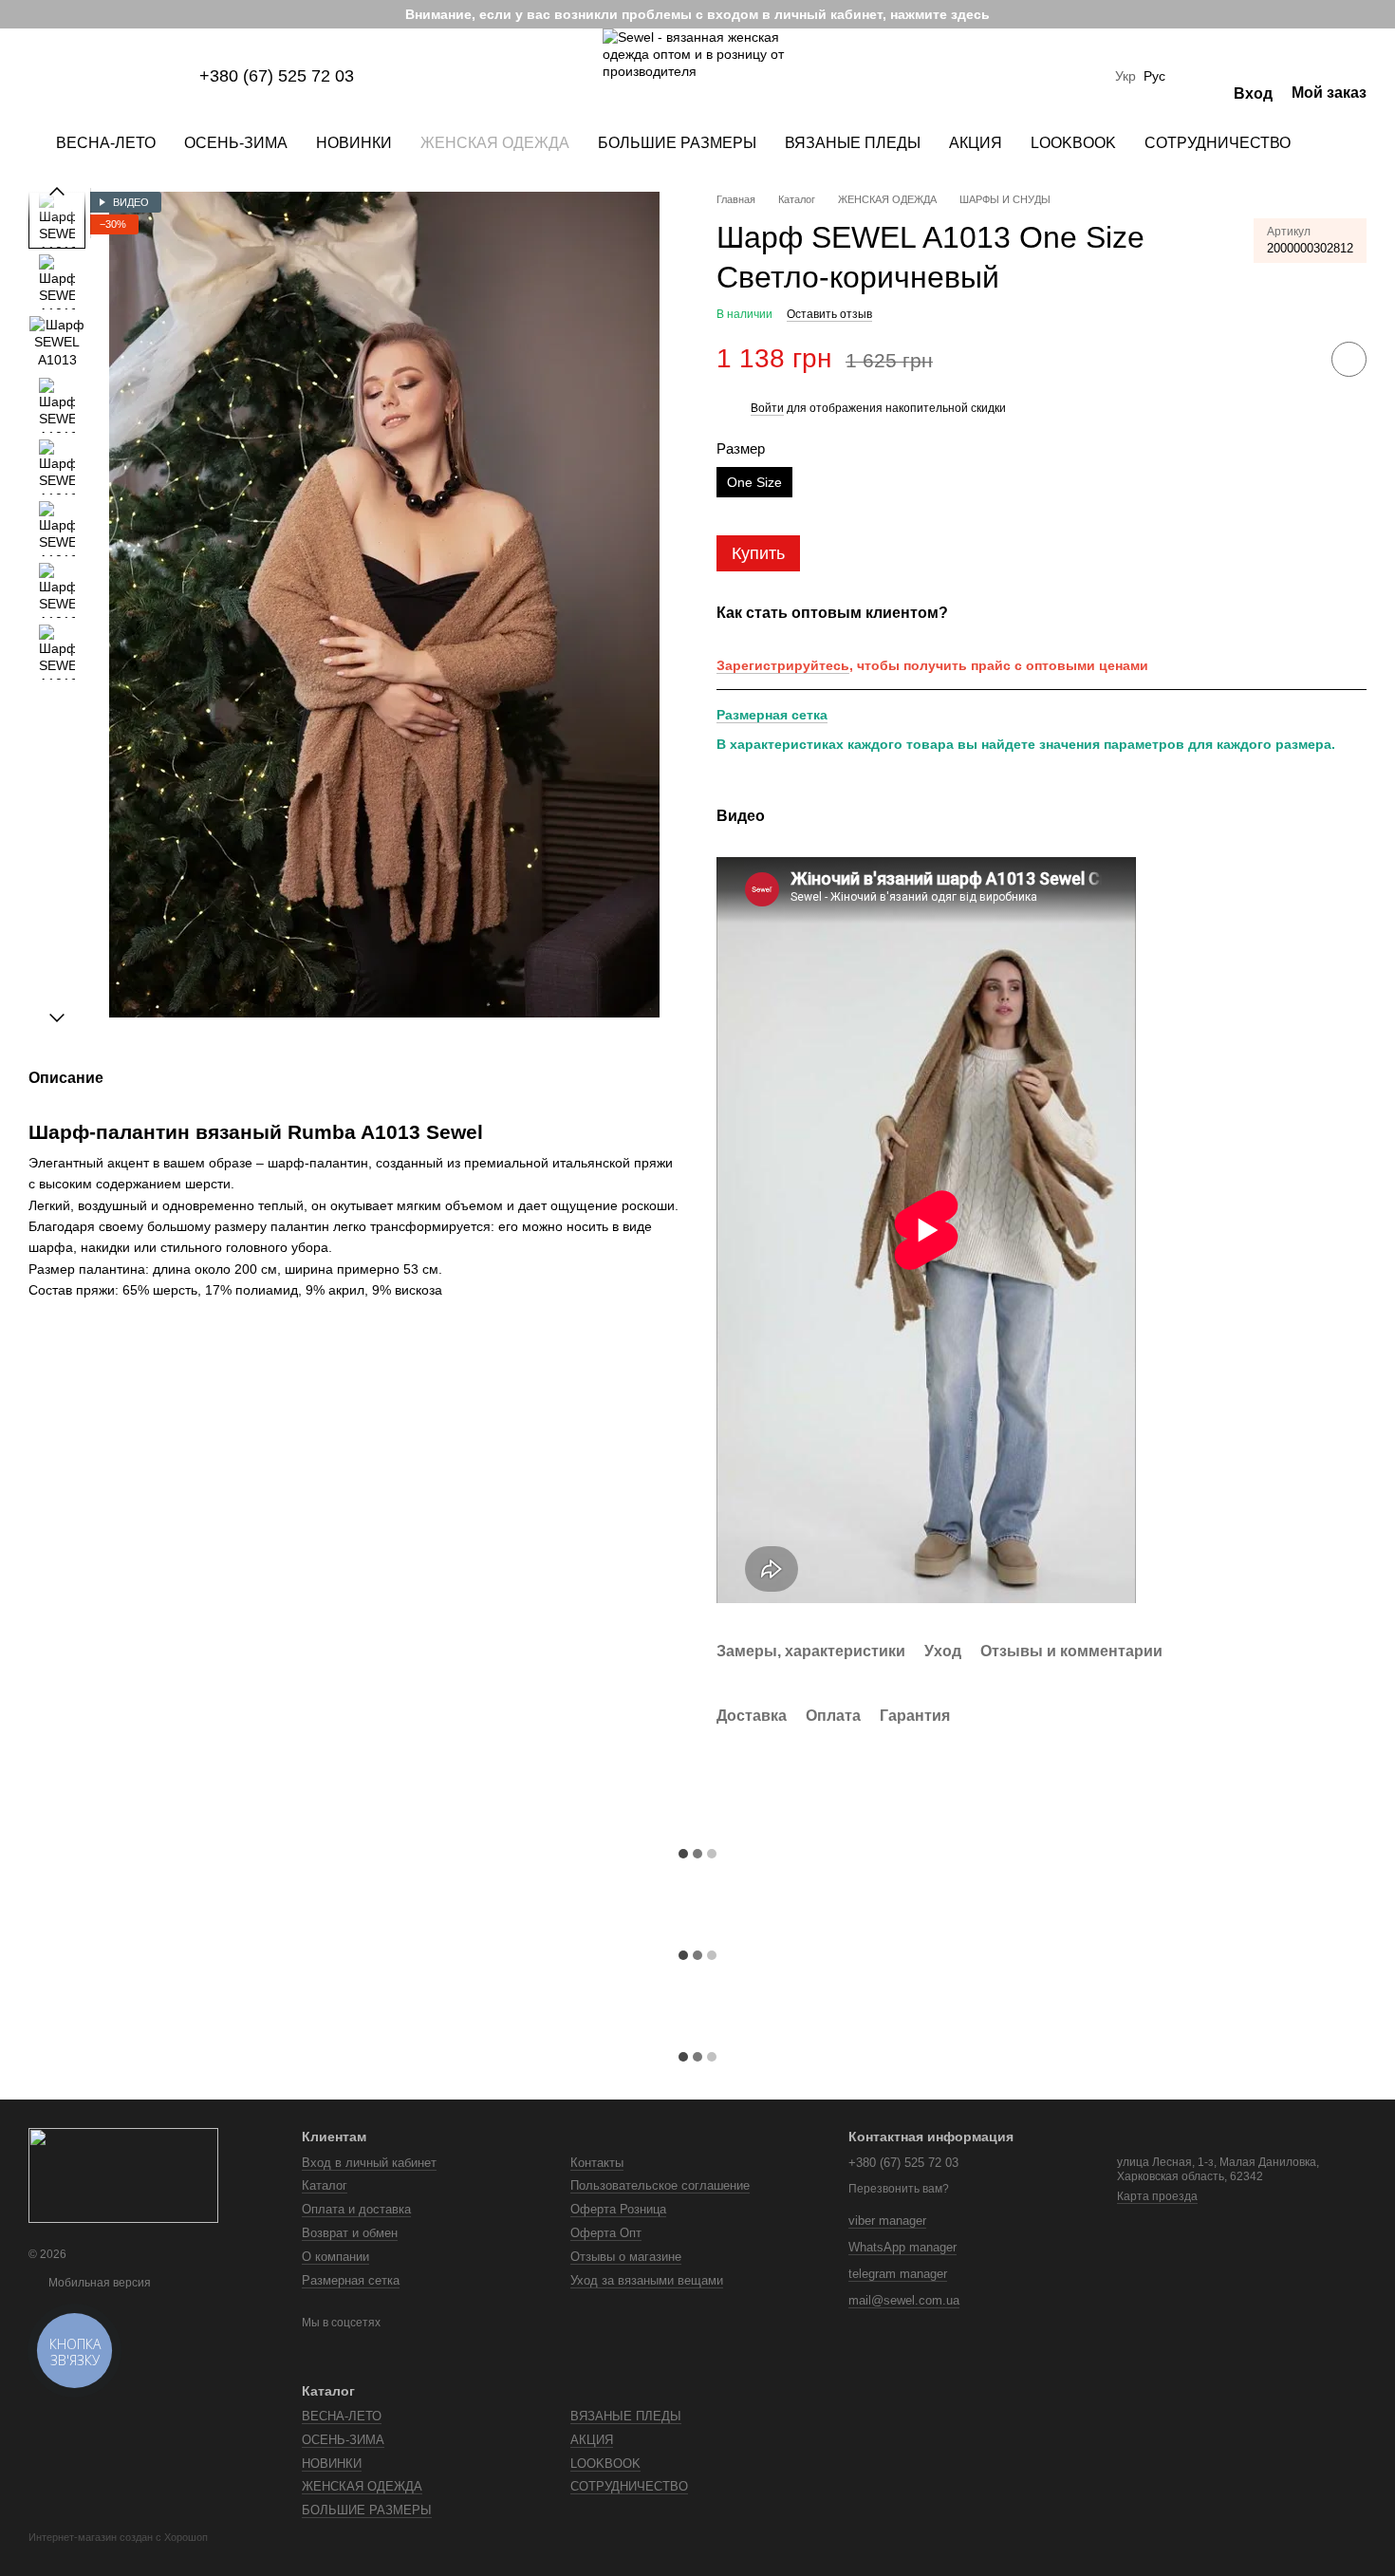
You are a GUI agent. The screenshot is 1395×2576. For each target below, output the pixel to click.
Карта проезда (1157, 2196)
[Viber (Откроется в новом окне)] (150, 76)
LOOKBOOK (1073, 143)
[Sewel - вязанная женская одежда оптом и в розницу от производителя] (123, 2175)
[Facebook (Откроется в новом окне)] (82, 76)
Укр (1125, 76)
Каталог (325, 2185)
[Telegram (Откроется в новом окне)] (127, 76)
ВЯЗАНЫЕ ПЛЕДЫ (853, 143)
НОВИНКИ (354, 143)
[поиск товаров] (1339, 143)
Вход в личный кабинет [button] (369, 2163)
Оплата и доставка (356, 2209)
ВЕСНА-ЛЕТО (106, 143)
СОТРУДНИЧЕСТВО (1218, 143)
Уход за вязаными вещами (647, 2280)
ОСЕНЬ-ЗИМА (236, 143)
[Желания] (1200, 76)
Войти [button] (767, 408)
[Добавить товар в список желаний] (1349, 359)
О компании (335, 2257)
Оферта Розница (618, 2209)
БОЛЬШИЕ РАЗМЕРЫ (677, 143)
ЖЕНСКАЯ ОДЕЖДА (495, 143)
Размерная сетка (772, 715)
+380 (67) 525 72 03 (277, 76)
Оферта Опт (606, 2233)
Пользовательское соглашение (660, 2185)
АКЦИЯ (976, 143)
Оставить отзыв (829, 314)
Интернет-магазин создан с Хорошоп (118, 2537)
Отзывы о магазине (626, 2257)
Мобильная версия (98, 2283)
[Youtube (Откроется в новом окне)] (104, 76)
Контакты (597, 2163)
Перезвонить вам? (899, 2189)
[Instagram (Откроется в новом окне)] (36, 76)
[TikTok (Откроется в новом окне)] (59, 76)
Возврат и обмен (350, 2233)
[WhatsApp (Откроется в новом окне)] (173, 76)
